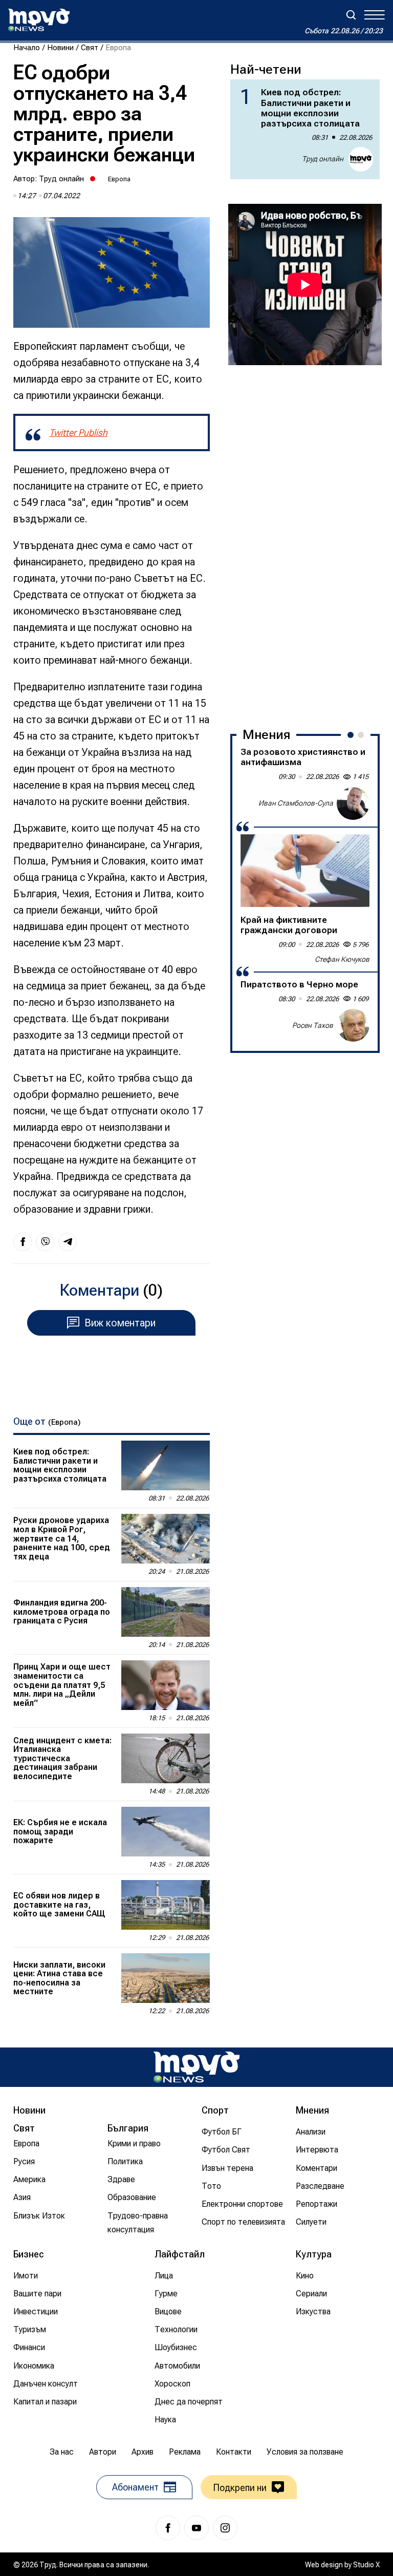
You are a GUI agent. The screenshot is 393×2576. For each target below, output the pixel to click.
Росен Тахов (313, 1025)
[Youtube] (196, 2528)
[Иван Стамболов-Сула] (353, 804)
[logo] (39, 20)
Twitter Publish (78, 432)
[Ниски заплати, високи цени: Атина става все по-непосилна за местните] (166, 1978)
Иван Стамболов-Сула (296, 803)
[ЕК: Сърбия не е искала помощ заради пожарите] (166, 1832)
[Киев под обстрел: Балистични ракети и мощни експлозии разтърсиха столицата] (166, 1465)
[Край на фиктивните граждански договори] (305, 871)
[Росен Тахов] (353, 1025)
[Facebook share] (23, 1242)
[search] (351, 15)
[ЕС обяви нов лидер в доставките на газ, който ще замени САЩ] (166, 1905)
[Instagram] (225, 2528)
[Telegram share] (68, 1242)
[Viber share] (45, 1242)
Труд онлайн (61, 179)
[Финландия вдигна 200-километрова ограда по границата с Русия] (166, 1612)
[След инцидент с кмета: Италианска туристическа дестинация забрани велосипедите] (166, 1758)
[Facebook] (168, 2528)
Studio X (366, 2565)
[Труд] (196, 2067)
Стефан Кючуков (342, 959)
